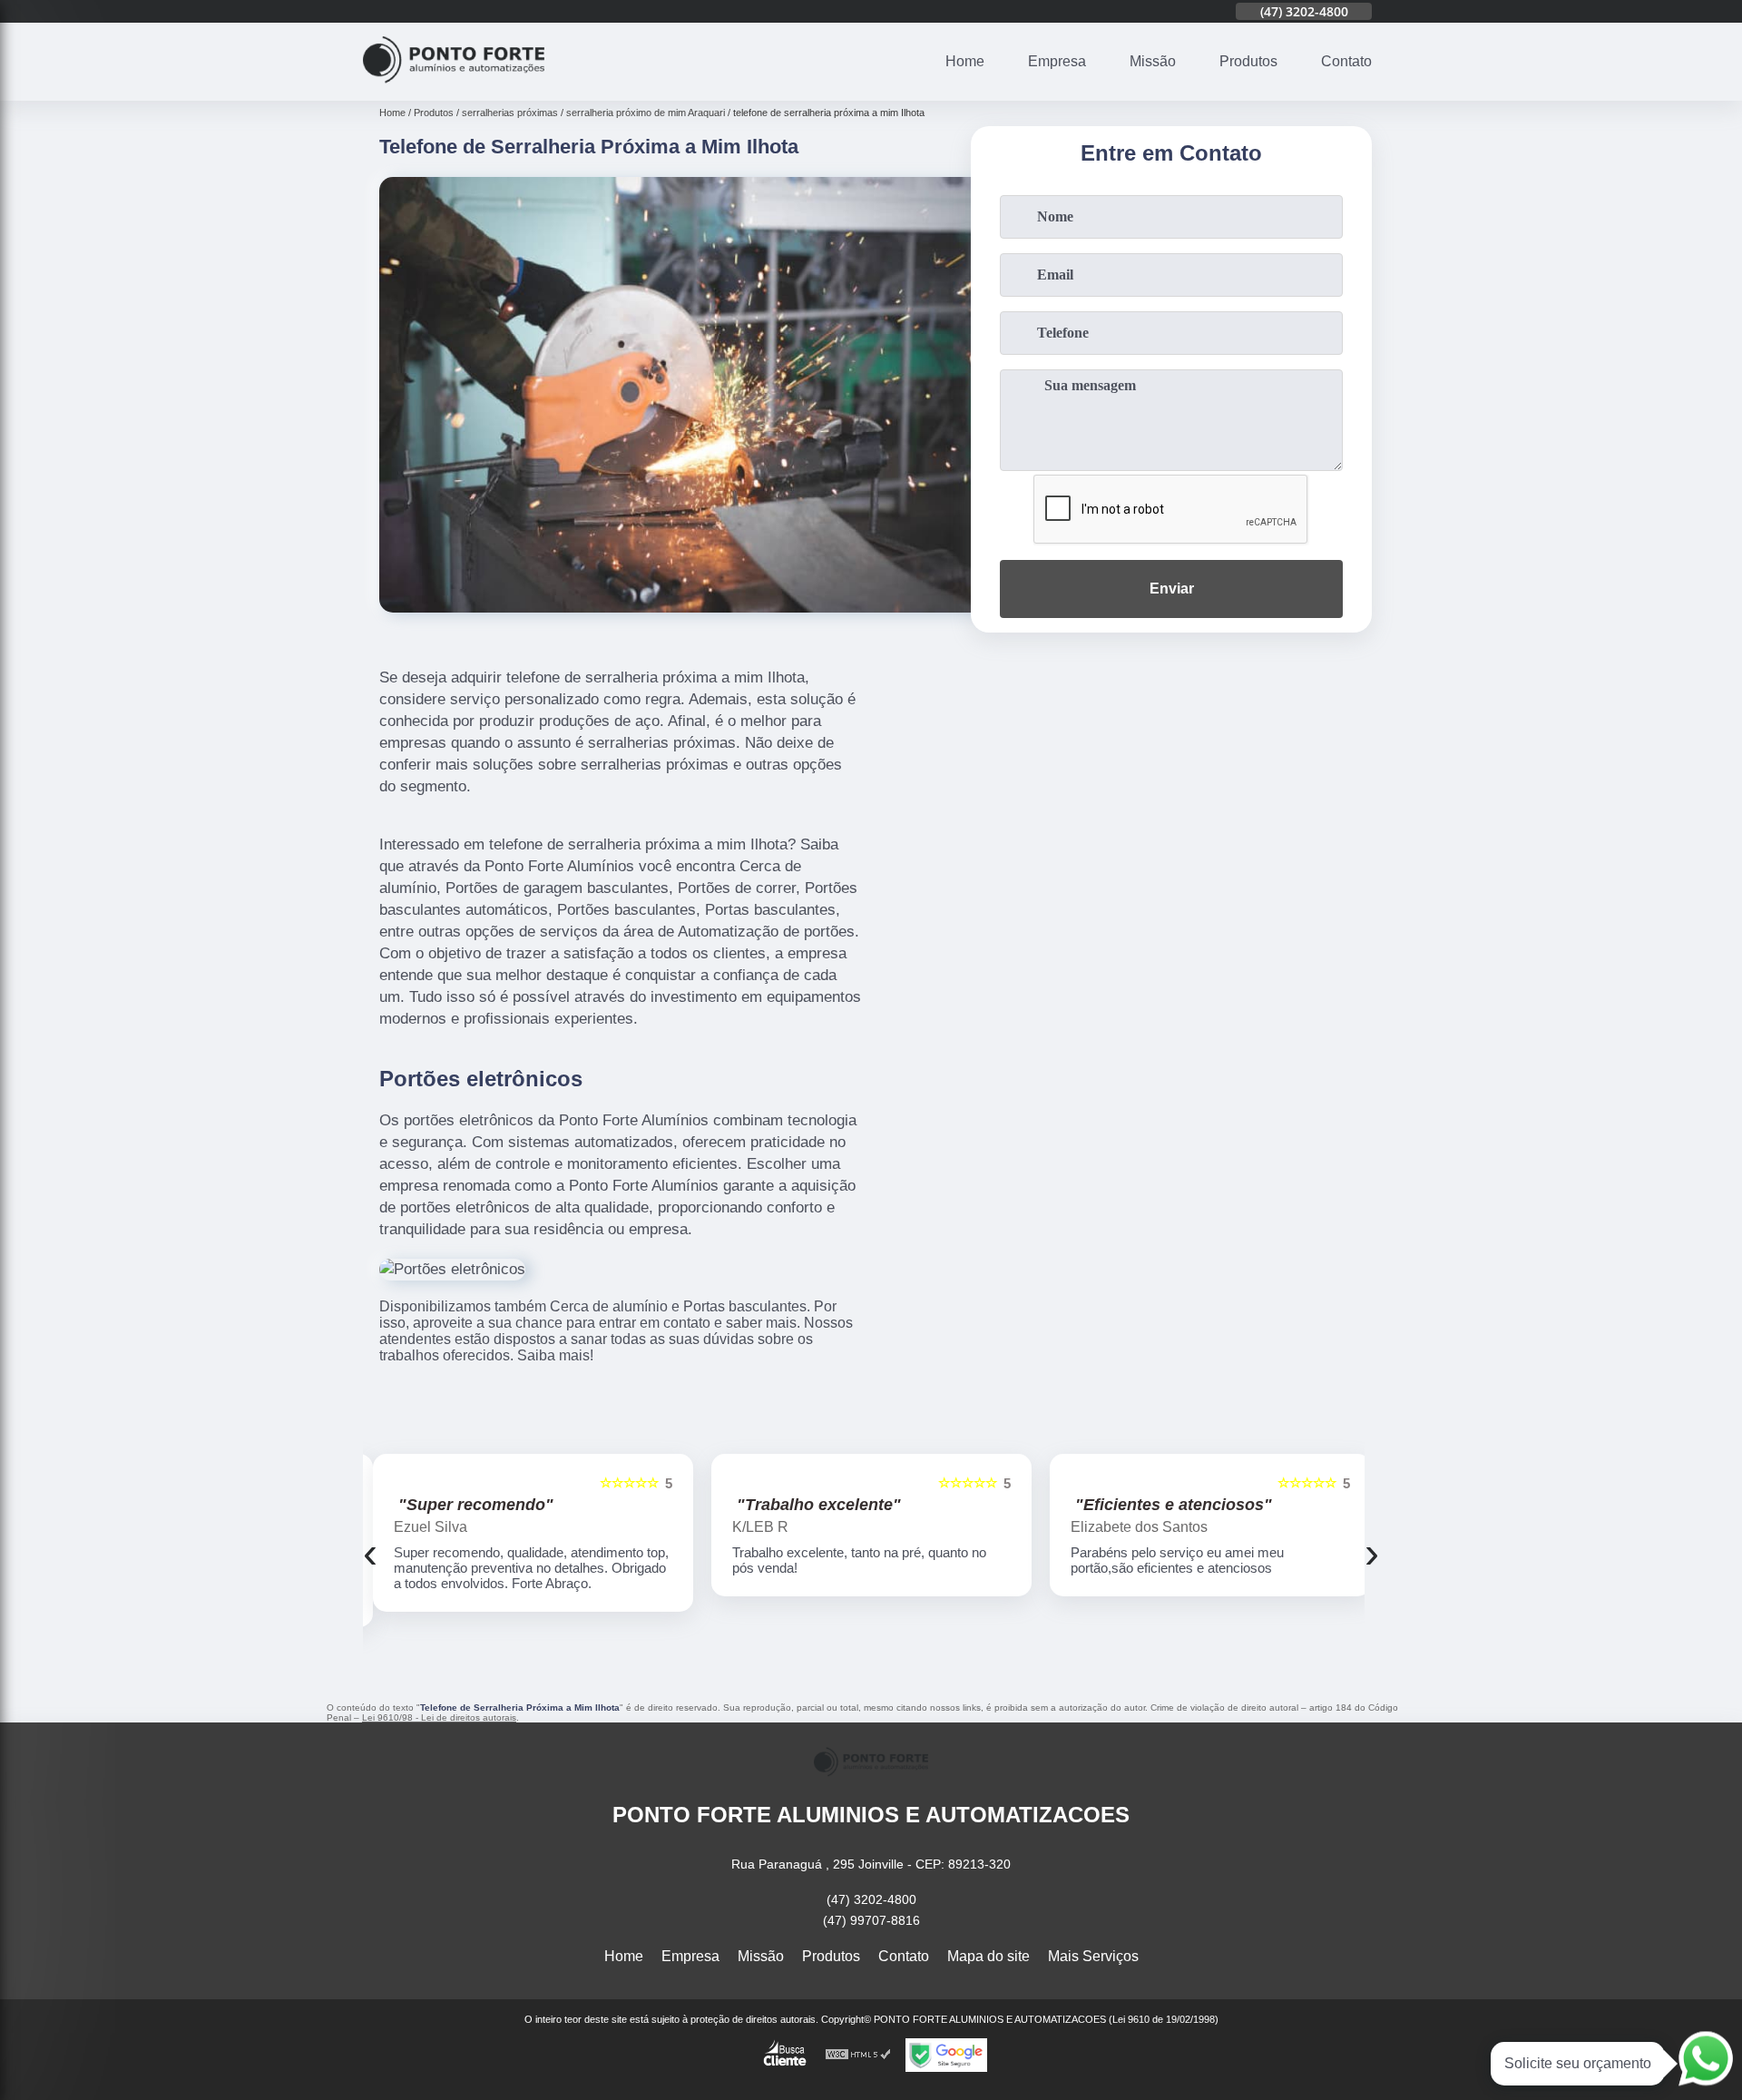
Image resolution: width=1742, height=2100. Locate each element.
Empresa (1057, 61)
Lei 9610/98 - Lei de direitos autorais (439, 1717)
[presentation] (370, 1552)
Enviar (1172, 589)
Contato (1346, 61)
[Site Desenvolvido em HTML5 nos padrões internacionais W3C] (858, 2055)
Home (965, 61)
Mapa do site (988, 1956)
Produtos (1248, 61)
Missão (1153, 61)
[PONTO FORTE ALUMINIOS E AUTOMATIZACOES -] (454, 89)
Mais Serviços (1093, 1956)
